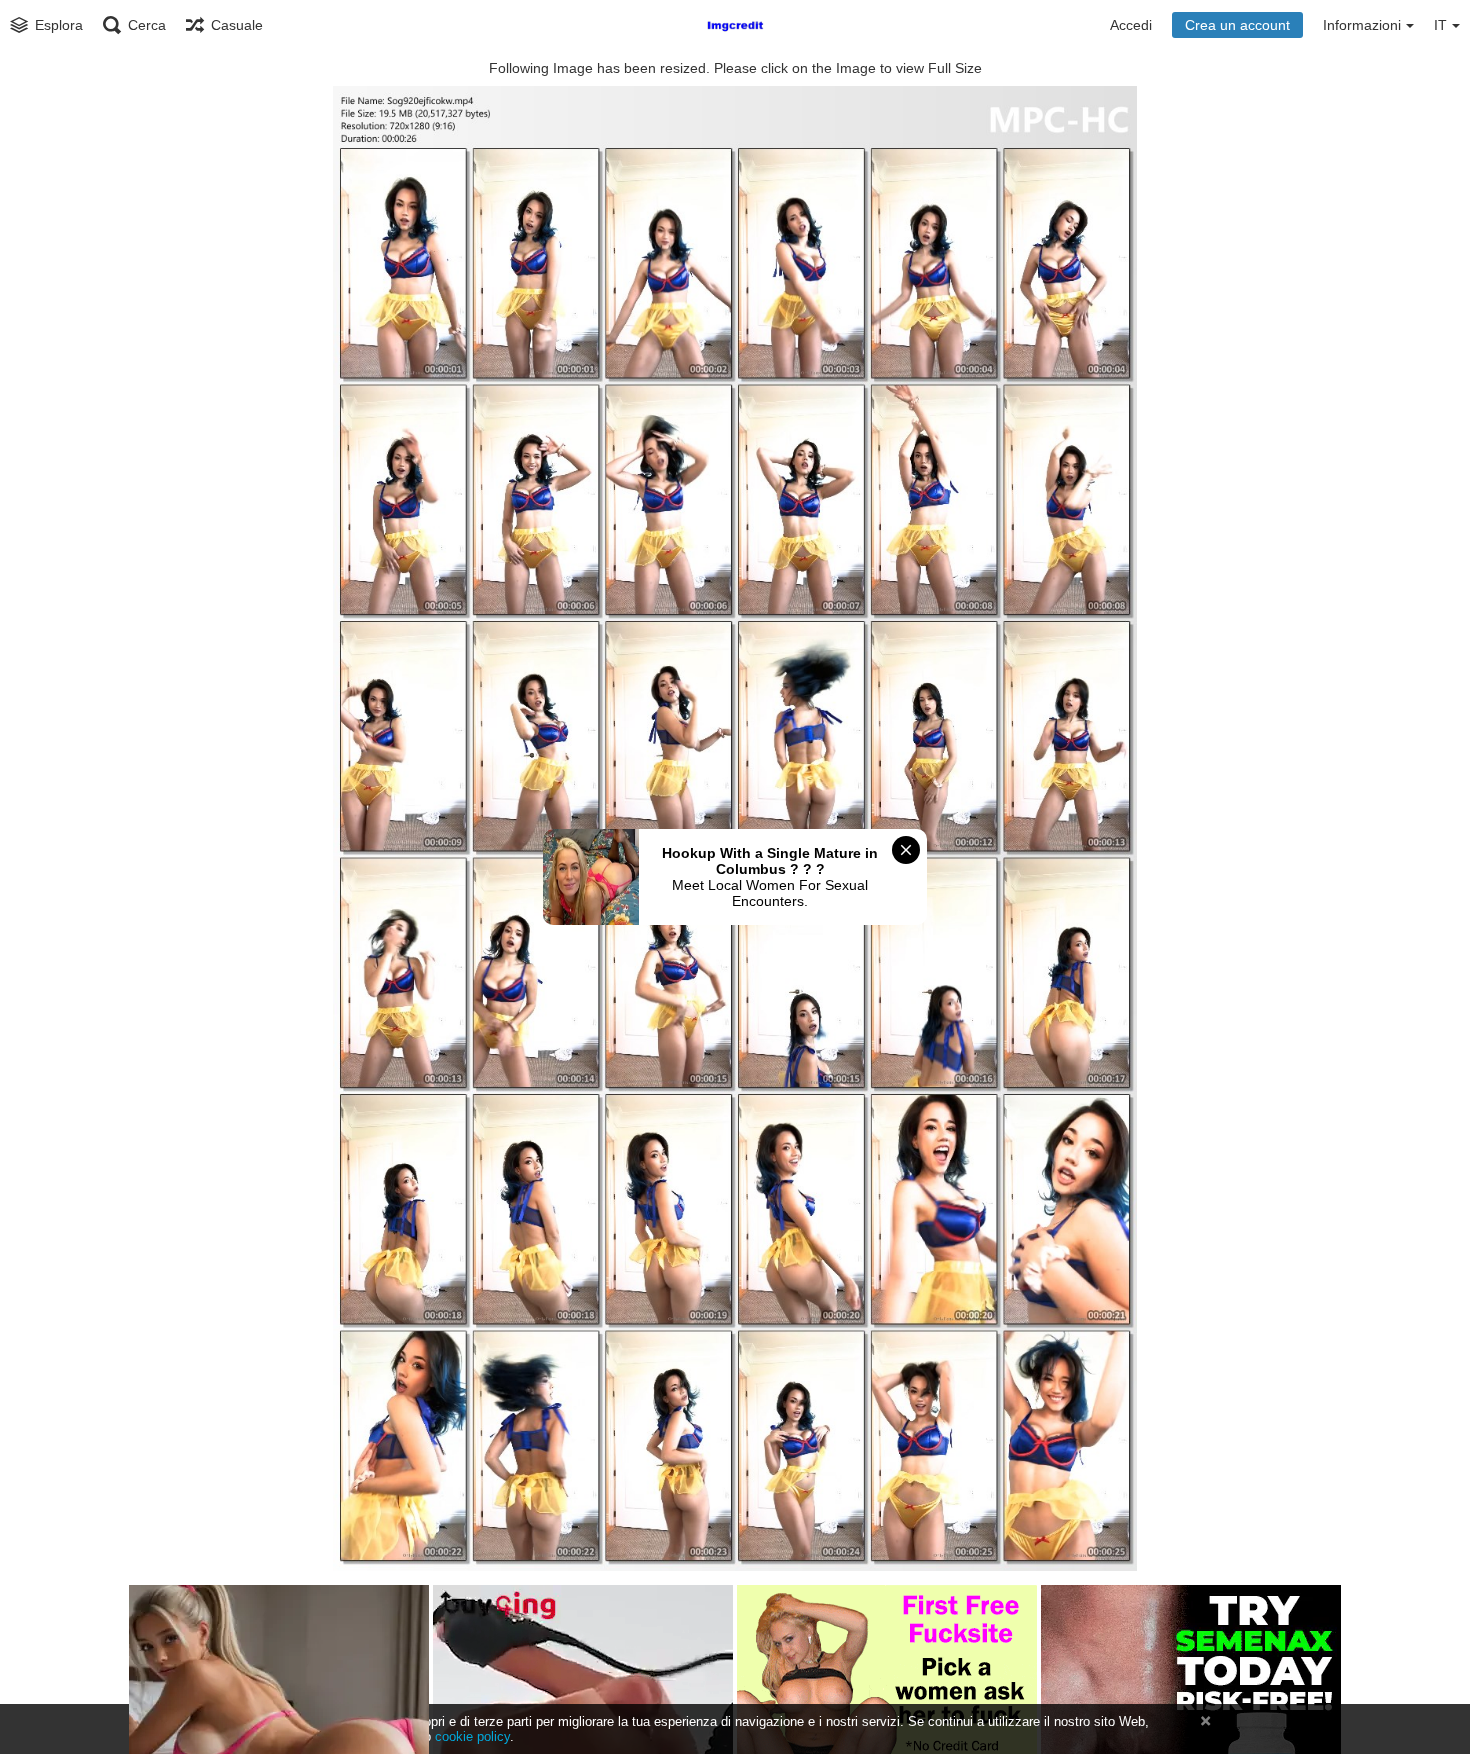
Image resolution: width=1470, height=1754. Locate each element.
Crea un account (1237, 25)
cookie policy (472, 1736)
